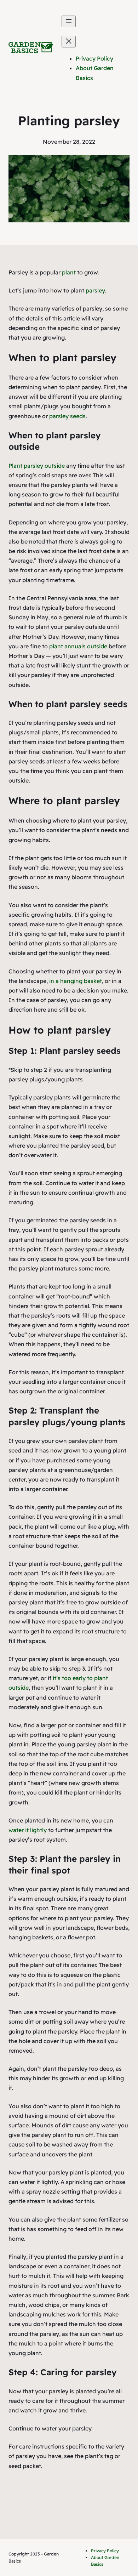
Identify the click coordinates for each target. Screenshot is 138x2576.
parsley (95, 290)
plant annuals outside (78, 646)
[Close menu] (69, 42)
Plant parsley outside (37, 466)
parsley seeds (67, 416)
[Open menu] (69, 21)
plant (69, 272)
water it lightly (28, 1830)
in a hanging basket (76, 981)
